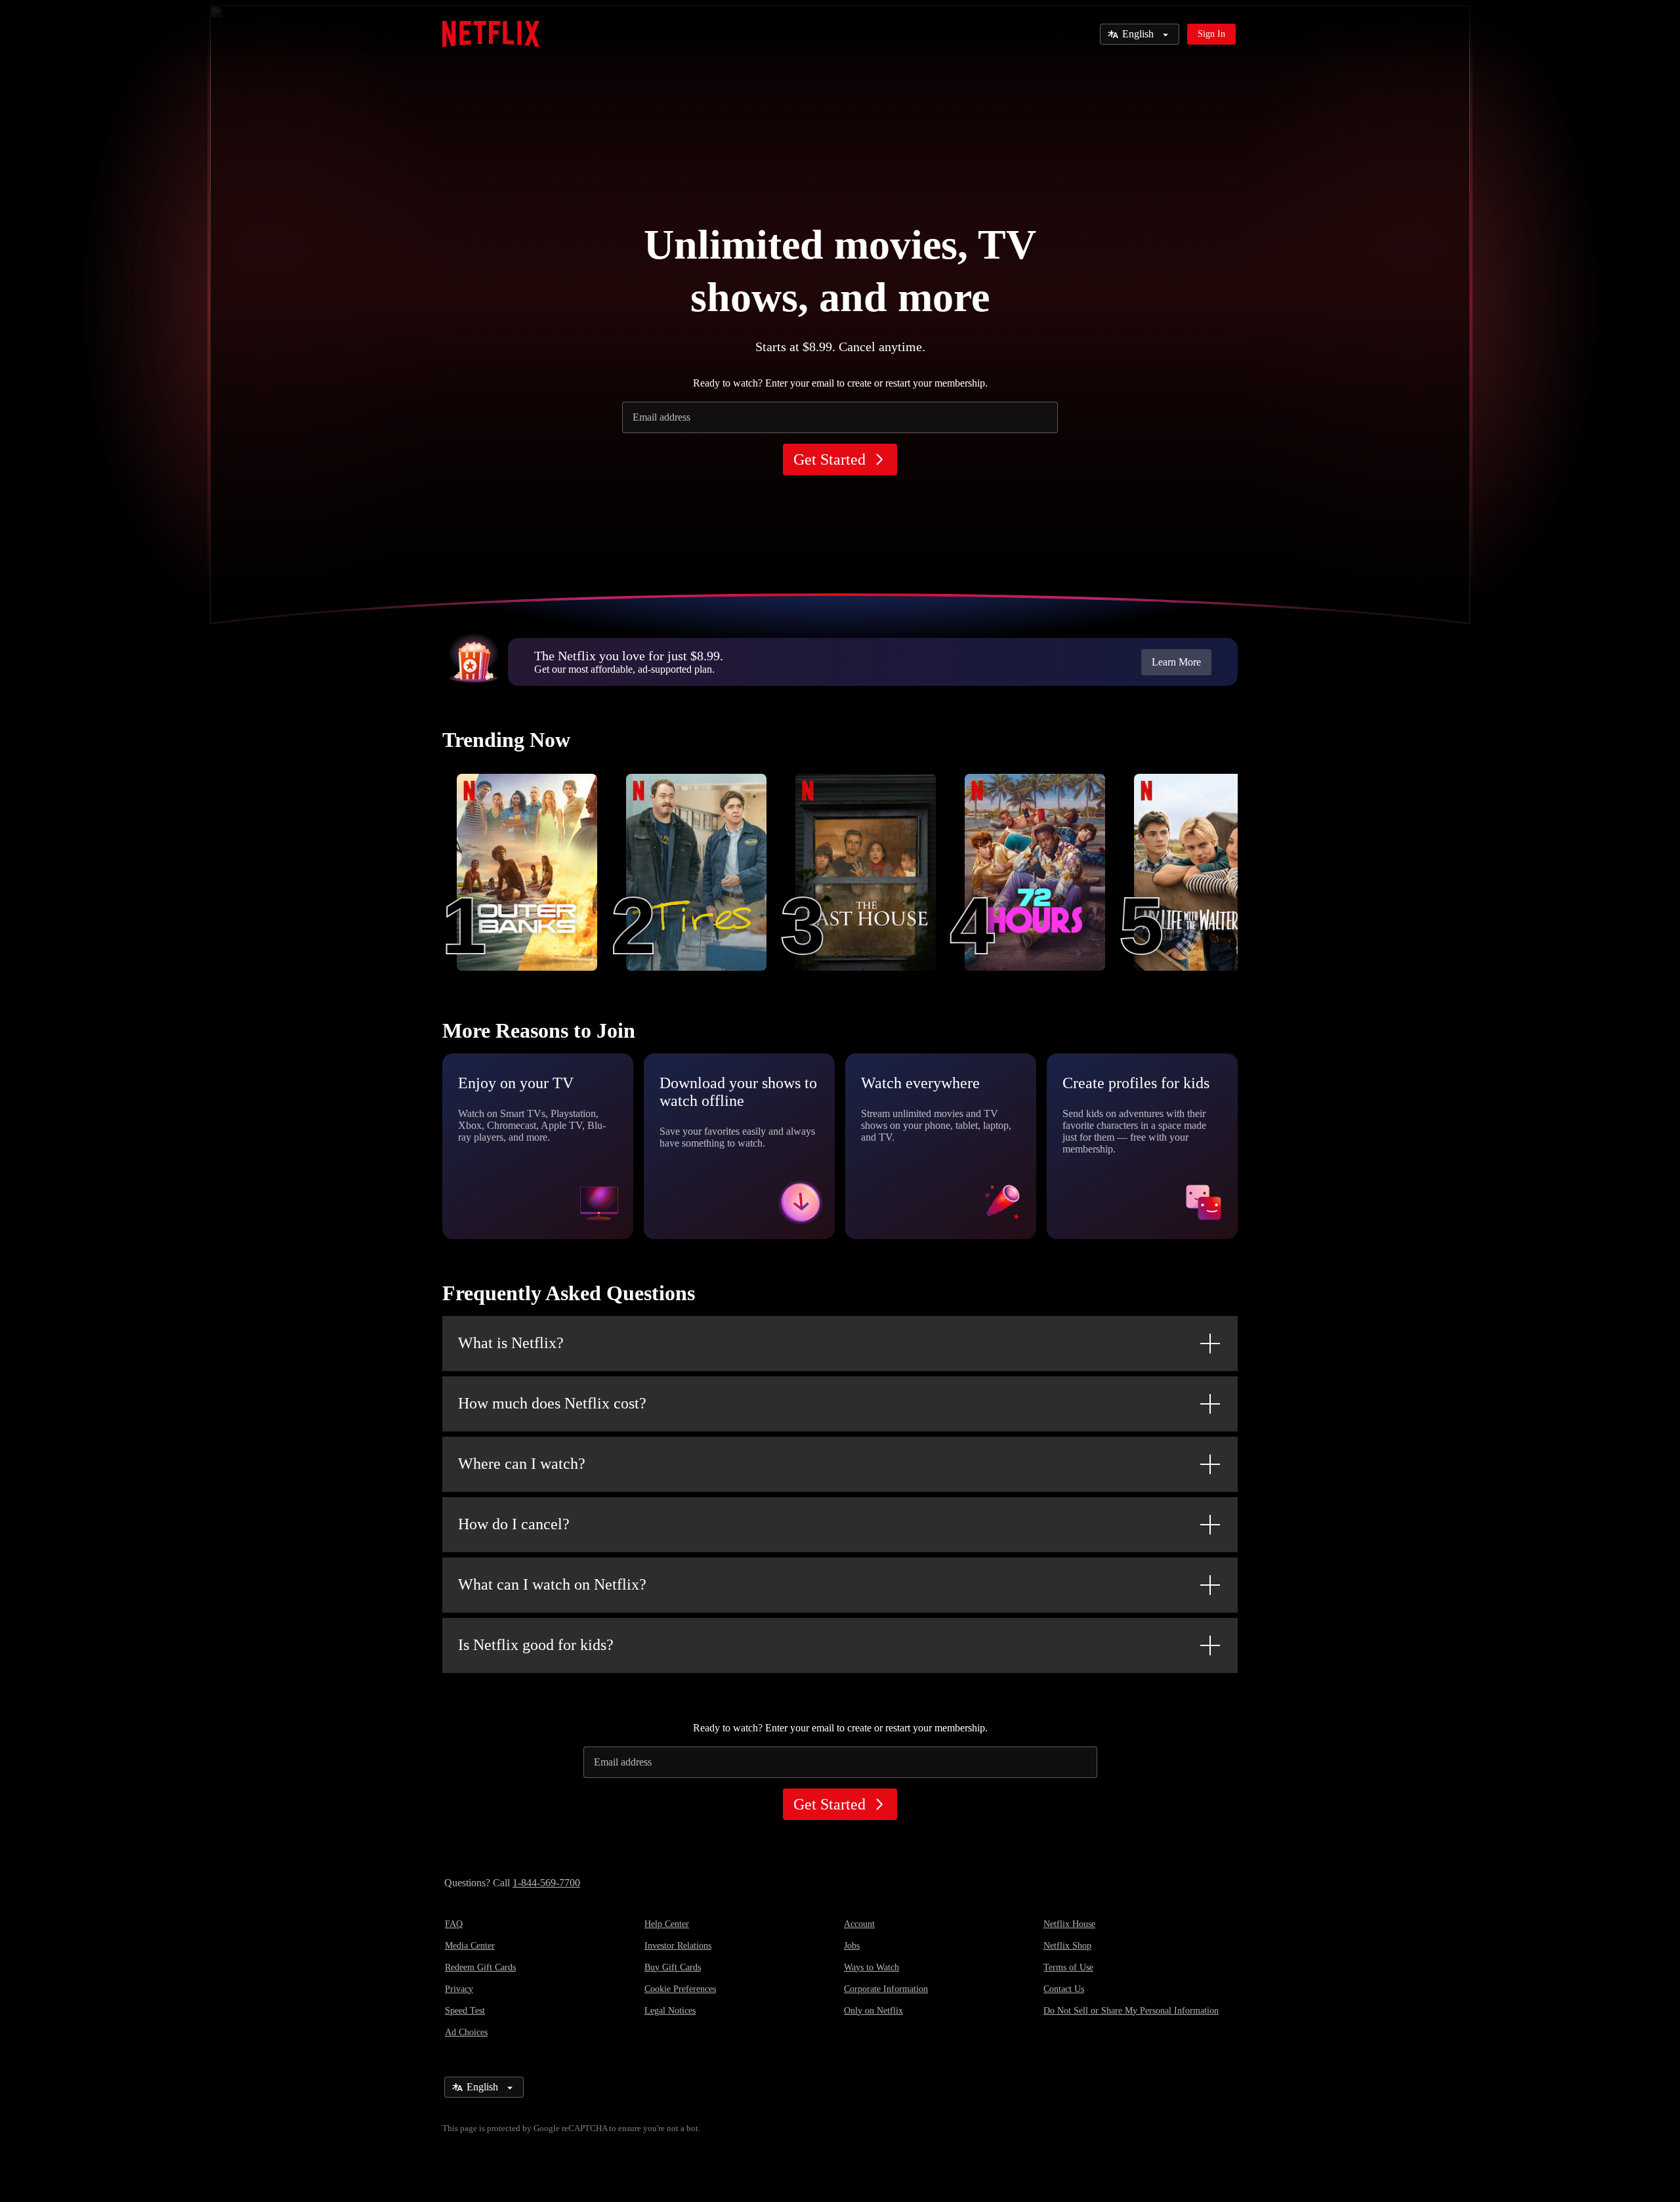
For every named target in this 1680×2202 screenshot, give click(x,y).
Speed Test (465, 2011)
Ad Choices (466, 2032)
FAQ (454, 1924)
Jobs (852, 1946)
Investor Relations (678, 1946)
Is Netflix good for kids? (536, 1645)
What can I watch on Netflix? (552, 1584)
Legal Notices (670, 2011)
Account (859, 1924)
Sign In (1211, 34)
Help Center (667, 1924)
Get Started (829, 459)
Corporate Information (886, 1989)
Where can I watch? (522, 1464)
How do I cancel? (514, 1524)
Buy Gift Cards (673, 1967)
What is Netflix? (511, 1343)
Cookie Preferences (680, 1989)
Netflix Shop (1067, 1946)
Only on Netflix (873, 2011)
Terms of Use (1068, 1967)
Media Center (470, 1946)
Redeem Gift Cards (480, 1967)
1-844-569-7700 (546, 1883)
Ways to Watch (871, 1967)
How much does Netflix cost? (552, 1403)
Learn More (1176, 662)
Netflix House (1069, 1924)
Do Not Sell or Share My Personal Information (1131, 2011)
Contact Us (1064, 1989)
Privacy (459, 1989)
